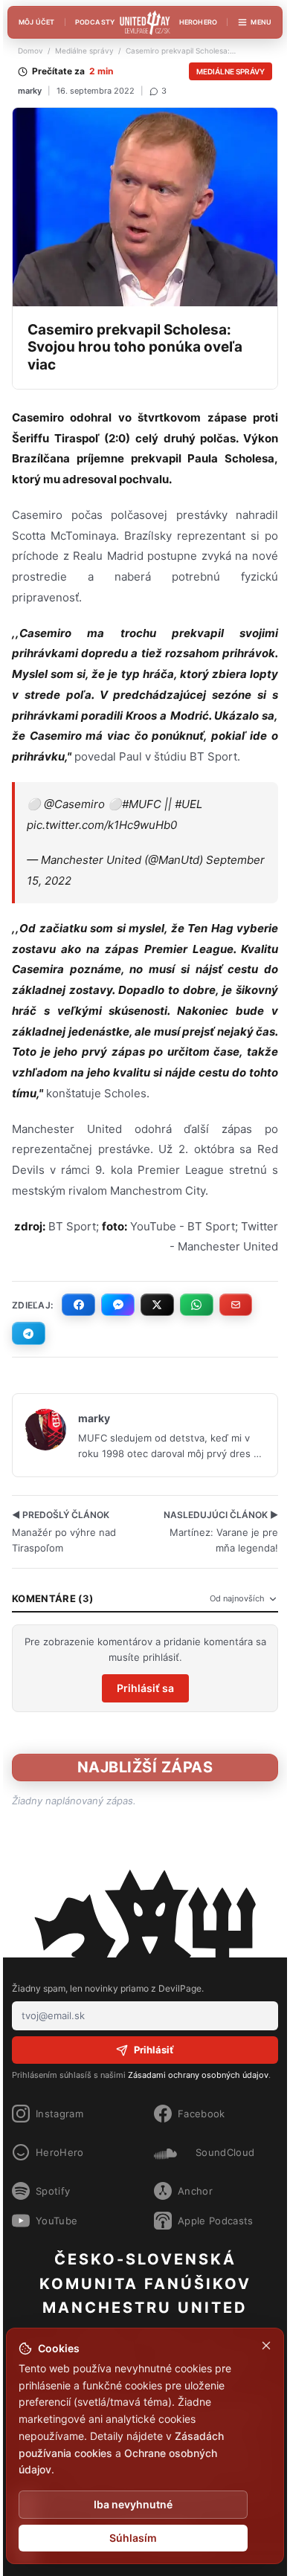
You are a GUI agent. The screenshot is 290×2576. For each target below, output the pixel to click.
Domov (30, 51)
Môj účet (37, 22)
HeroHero (199, 22)
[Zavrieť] (266, 2346)
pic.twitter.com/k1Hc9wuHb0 (102, 825)
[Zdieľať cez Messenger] (118, 1305)
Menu (261, 22)
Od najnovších (237, 1598)
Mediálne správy (84, 51)
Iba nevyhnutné (133, 2504)
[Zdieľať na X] (157, 1305)
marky (30, 91)
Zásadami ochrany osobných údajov (198, 2075)
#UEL (188, 804)
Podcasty (95, 22)
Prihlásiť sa (145, 1688)
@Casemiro (74, 804)
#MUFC (142, 804)
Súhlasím (133, 2538)
